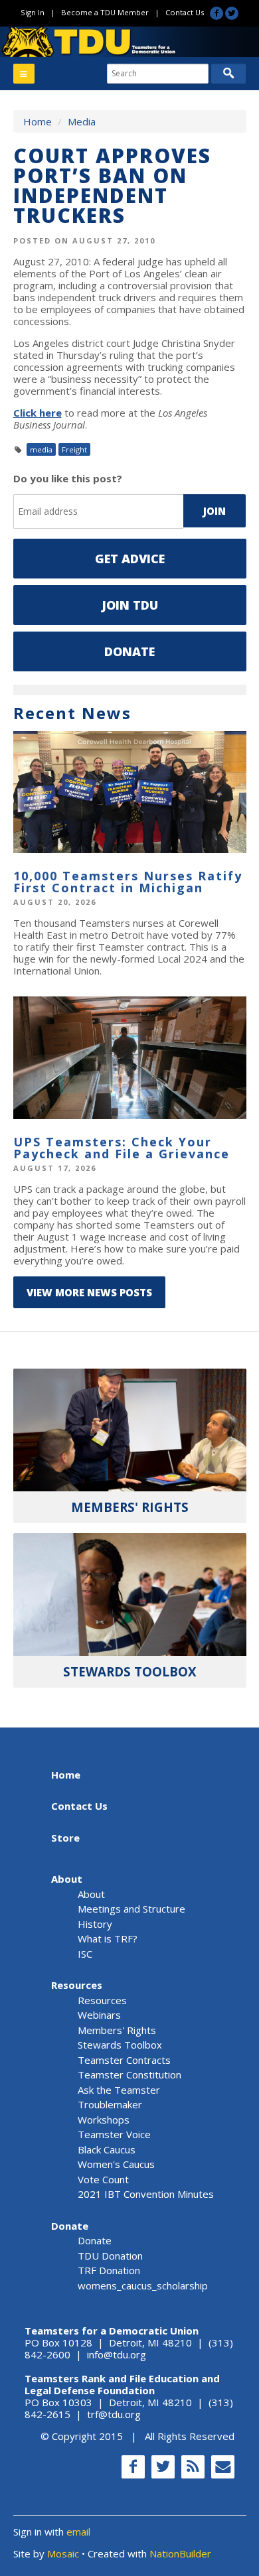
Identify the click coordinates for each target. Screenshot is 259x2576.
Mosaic (63, 2553)
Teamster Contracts (124, 2060)
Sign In (33, 12)
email (78, 2532)
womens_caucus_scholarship (143, 2285)
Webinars (99, 2015)
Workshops (104, 2120)
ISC (85, 1954)
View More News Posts (89, 1292)
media (41, 449)
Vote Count (103, 2179)
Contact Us (185, 12)
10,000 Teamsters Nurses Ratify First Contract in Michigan (128, 882)
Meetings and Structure (131, 1909)
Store (65, 1838)
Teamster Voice (114, 2134)
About (67, 1879)
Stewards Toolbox (120, 2045)
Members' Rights (117, 2030)
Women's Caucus (116, 2164)
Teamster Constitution (129, 2074)
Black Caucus (107, 2149)
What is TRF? (108, 1938)
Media (82, 121)
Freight (74, 449)
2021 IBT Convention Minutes (146, 2194)
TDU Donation (110, 2256)
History (95, 1924)
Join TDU (130, 605)
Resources (77, 1985)
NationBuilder (180, 2553)
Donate (129, 651)
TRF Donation (109, 2270)
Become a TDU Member (105, 12)
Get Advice (130, 559)
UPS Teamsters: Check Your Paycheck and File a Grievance (122, 1148)
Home (38, 121)
